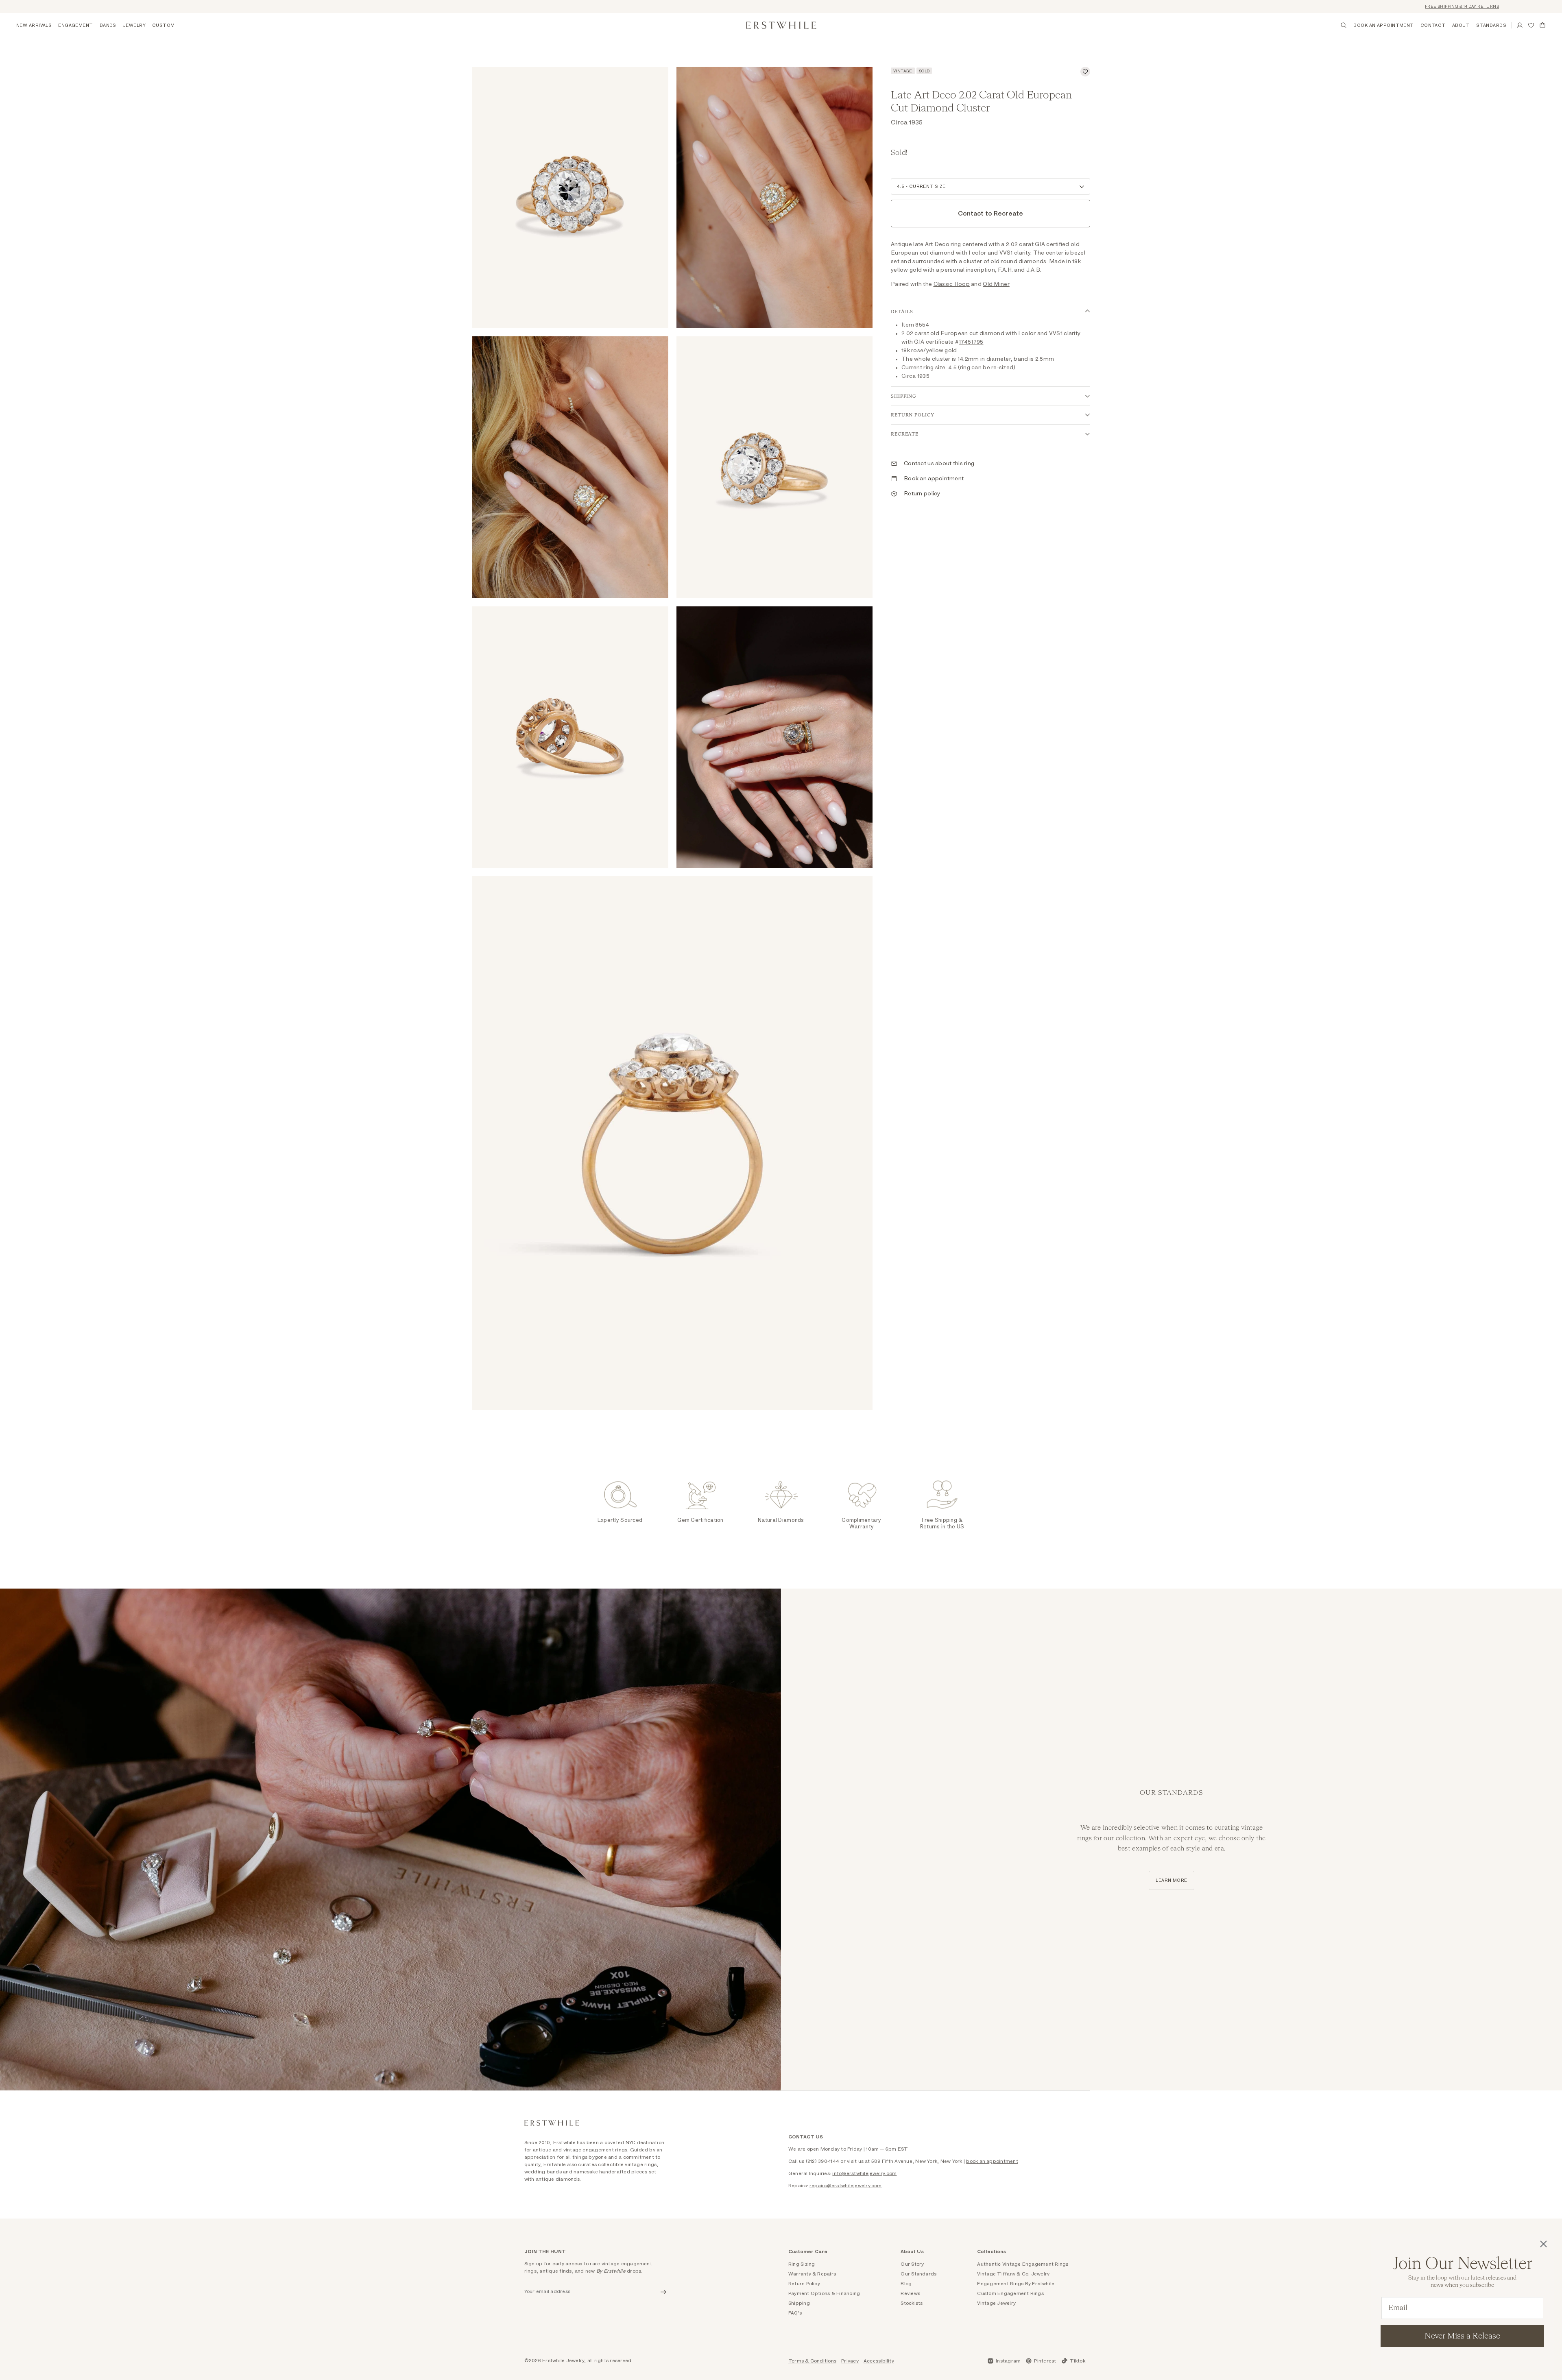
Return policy (922, 494)
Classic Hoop (952, 284)
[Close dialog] (1543, 2244)
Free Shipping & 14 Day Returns (1381, 7)
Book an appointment (934, 479)
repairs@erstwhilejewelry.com (846, 2186)
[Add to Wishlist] (1085, 72)
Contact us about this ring (939, 464)
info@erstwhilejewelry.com (864, 2173)
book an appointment (992, 2161)
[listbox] (990, 186)
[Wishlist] (1531, 25)
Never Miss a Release (1462, 2336)
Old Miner (996, 284)
